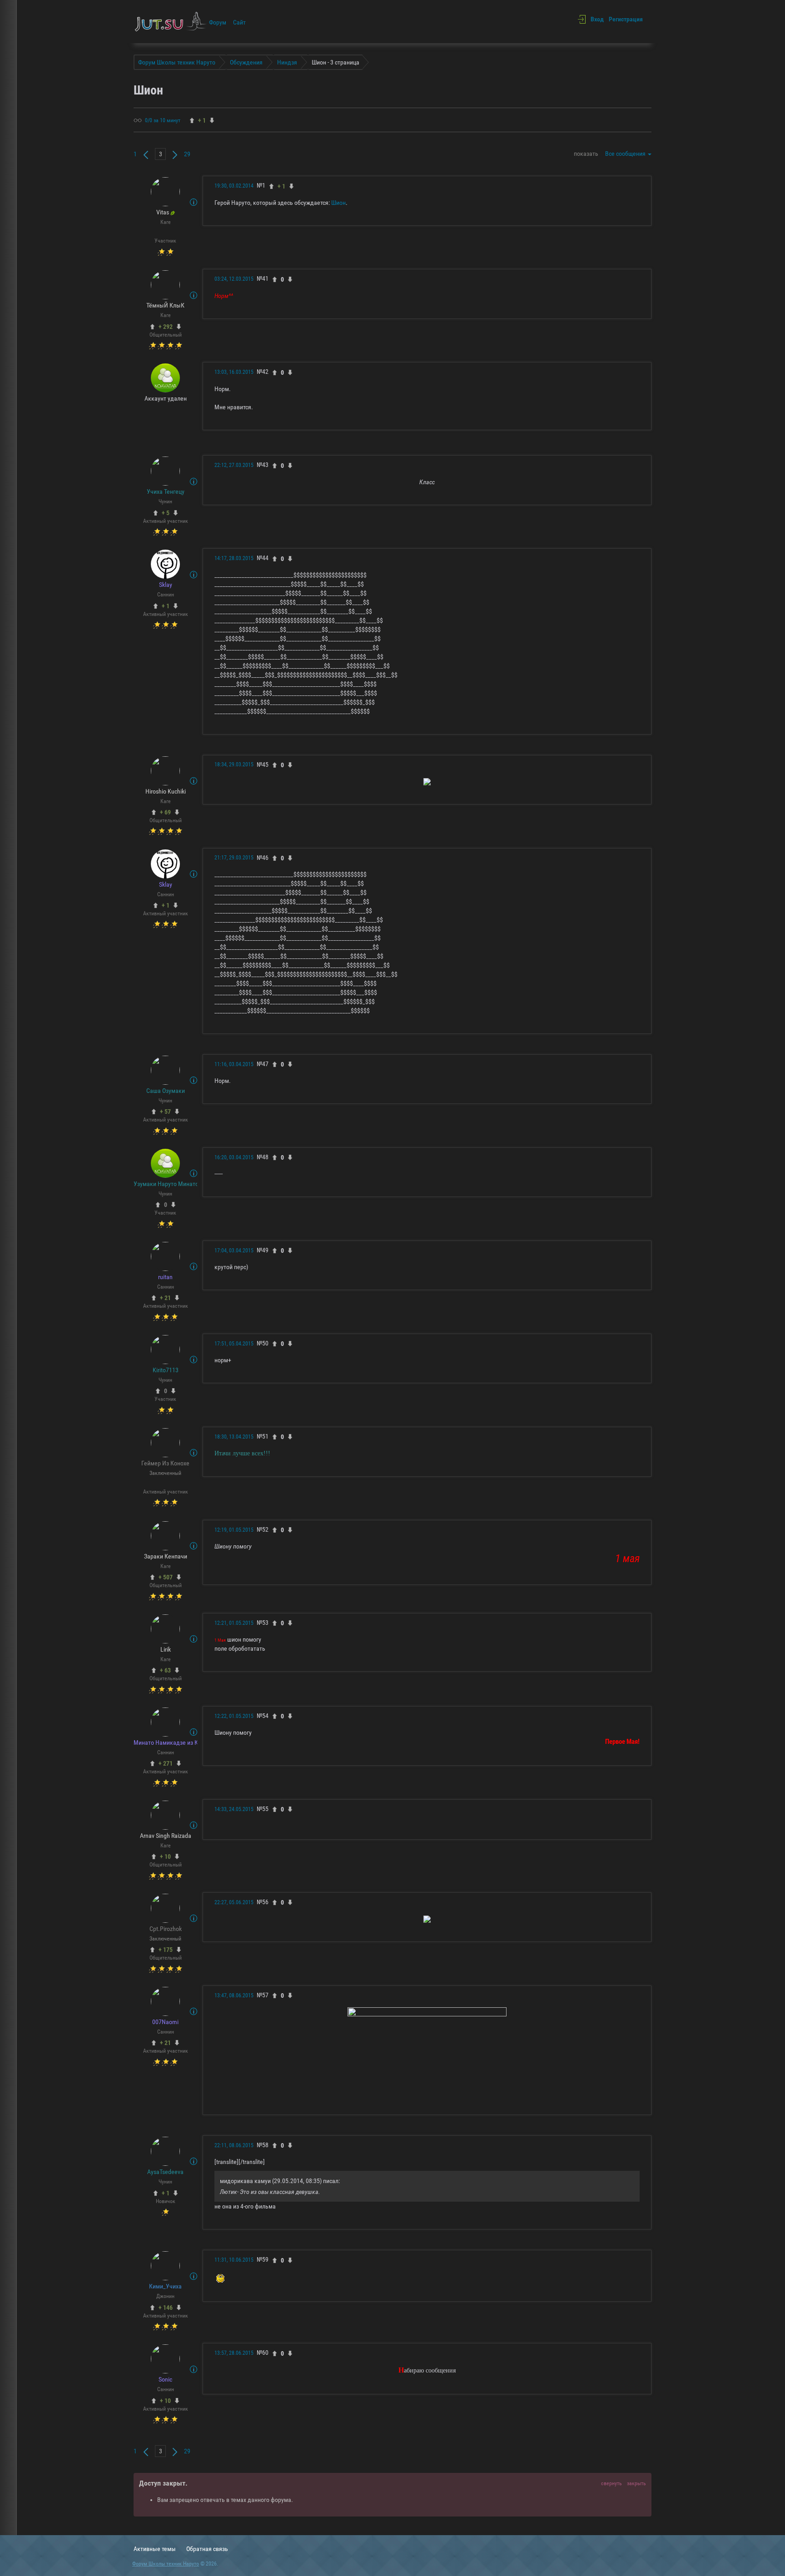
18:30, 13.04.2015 (234, 1437)
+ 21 (165, 1298)
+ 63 (165, 1670)
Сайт (239, 22)
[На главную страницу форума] (171, 21)
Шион (338, 203)
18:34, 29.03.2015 (234, 764)
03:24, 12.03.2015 (234, 279)
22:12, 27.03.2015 (234, 465)
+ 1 (166, 606)
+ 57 (165, 1112)
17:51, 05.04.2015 (234, 1344)
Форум (218, 22)
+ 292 (166, 327)
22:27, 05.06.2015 (234, 1902)
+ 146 (166, 2308)
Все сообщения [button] (626, 154)
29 (187, 154)
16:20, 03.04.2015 (234, 1157)
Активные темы (155, 2549)
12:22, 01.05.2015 (234, 1716)
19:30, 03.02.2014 (234, 186)
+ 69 (165, 812)
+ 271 (166, 1763)
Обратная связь (207, 2549)
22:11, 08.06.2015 (234, 2145)
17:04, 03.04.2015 (234, 1251)
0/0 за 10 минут (163, 120)
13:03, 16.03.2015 (234, 372)
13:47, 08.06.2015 (234, 1995)
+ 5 (166, 513)
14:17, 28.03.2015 (234, 558)
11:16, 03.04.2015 (234, 1064)
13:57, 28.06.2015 (234, 2353)
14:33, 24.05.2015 (234, 1809)
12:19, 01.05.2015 (234, 1530)
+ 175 (166, 1950)
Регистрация (626, 19)
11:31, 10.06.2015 (234, 2260)
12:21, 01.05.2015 (234, 1623)
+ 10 (165, 1856)
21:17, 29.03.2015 (234, 858)
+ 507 (166, 1577)
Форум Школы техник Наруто (166, 2564)
